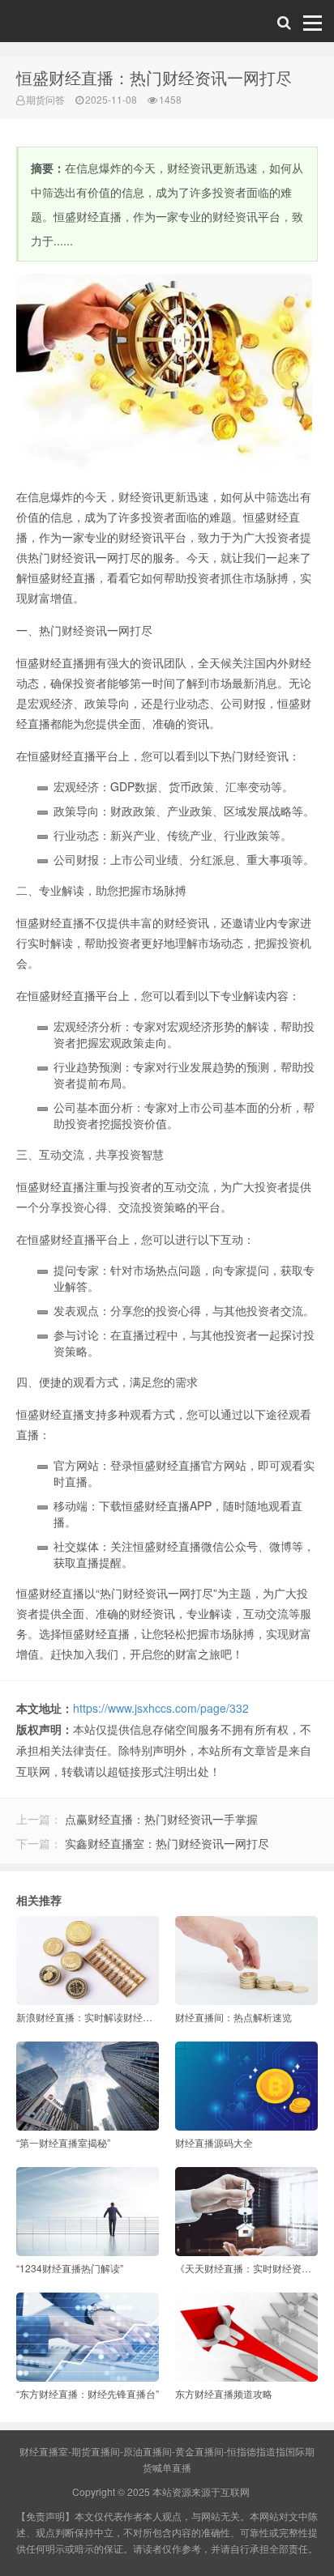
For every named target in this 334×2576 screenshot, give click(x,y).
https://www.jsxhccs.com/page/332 (161, 1708)
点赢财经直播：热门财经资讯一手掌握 (161, 1819)
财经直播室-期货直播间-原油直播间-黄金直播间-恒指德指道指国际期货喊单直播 (50, 25)
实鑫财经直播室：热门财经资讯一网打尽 (167, 1843)
